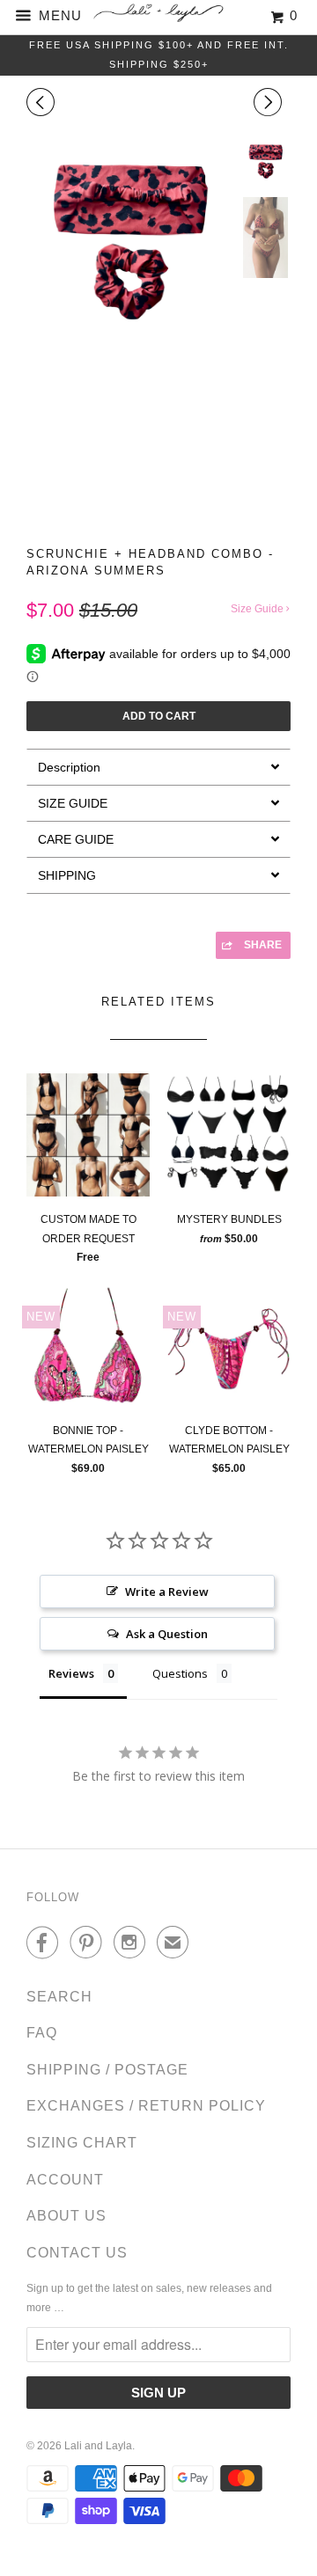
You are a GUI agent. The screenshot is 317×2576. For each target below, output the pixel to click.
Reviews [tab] (71, 1673)
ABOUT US (66, 2216)
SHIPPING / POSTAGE (107, 2070)
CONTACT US (77, 2253)
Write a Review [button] (167, 1592)
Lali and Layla (98, 2446)
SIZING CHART (82, 2143)
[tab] (158, 767)
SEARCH (59, 1997)
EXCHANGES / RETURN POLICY (146, 2106)
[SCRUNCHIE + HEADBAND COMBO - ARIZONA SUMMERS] (129, 242)
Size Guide (258, 609)
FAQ (42, 2033)
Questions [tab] (180, 1673)
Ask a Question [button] (167, 1634)
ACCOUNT (65, 2180)
